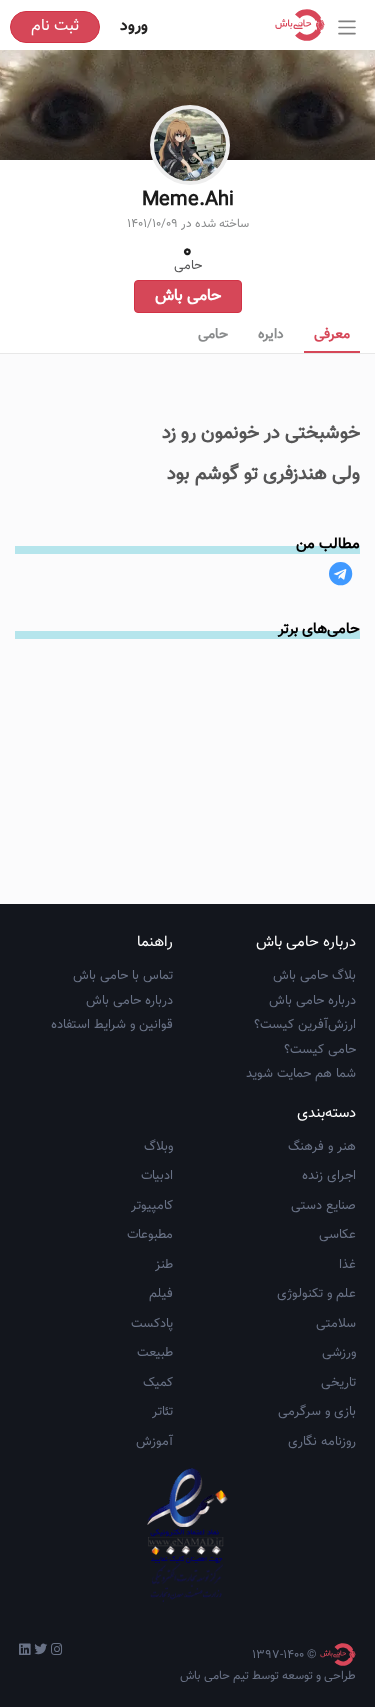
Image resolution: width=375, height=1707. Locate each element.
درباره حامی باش (312, 1001)
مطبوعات (150, 1235)
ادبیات (157, 1176)
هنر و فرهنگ (322, 1147)
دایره (271, 335)
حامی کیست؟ (320, 1050)
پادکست (152, 1324)
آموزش (154, 1442)
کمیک (158, 1383)
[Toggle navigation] (347, 27)
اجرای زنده (329, 1176)
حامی (213, 335)
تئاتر (162, 1412)
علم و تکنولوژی (316, 1294)
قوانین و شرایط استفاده (112, 1025)
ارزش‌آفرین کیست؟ (305, 1025)
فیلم (161, 1294)
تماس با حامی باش (123, 976)
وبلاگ (158, 1147)
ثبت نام (55, 26)
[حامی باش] (305, 25)
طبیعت (155, 1353)
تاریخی (338, 1383)
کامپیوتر (152, 1206)
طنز (164, 1265)
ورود (134, 26)
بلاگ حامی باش (314, 976)
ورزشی (339, 1353)
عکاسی (337, 1235)
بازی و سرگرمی (317, 1412)
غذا (347, 1265)
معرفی (332, 335)
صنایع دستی (323, 1206)
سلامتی (336, 1324)
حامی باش (188, 296)
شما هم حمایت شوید (301, 1074)
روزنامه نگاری (322, 1442)
